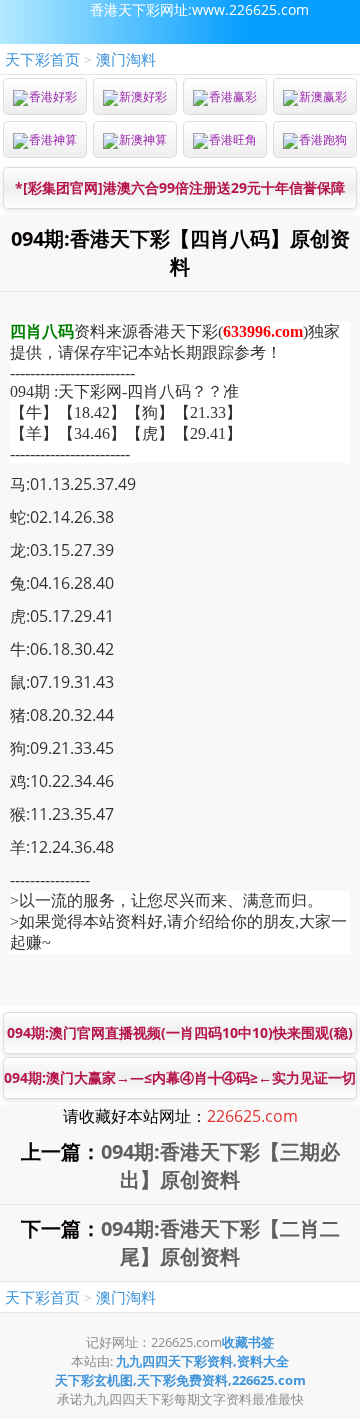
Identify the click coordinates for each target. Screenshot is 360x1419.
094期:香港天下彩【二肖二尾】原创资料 (220, 1242)
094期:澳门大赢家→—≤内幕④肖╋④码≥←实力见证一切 (180, 1077)
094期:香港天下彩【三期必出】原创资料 (220, 1165)
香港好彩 (53, 96)
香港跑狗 (323, 139)
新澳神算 (143, 139)
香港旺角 (233, 139)
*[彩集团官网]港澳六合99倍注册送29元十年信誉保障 (180, 187)
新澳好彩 (143, 96)
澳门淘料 (126, 59)
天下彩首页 (42, 59)
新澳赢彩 (323, 96)
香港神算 (53, 139)
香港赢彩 (233, 96)
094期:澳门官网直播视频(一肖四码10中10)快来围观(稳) (180, 1032)
